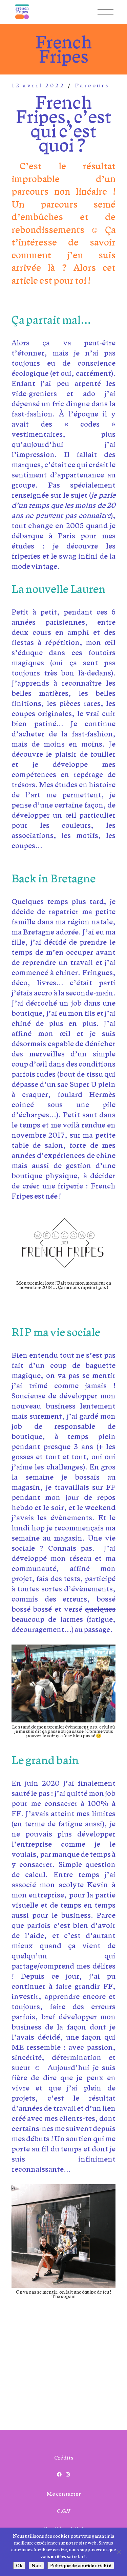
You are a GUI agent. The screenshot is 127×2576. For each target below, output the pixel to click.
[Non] (119, 2552)
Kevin (98, 1885)
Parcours (92, 85)
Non (36, 2566)
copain (68, 2296)
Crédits (64, 2458)
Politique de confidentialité (81, 2566)
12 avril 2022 (38, 85)
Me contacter (64, 2494)
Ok (19, 2566)
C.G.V (64, 2511)
